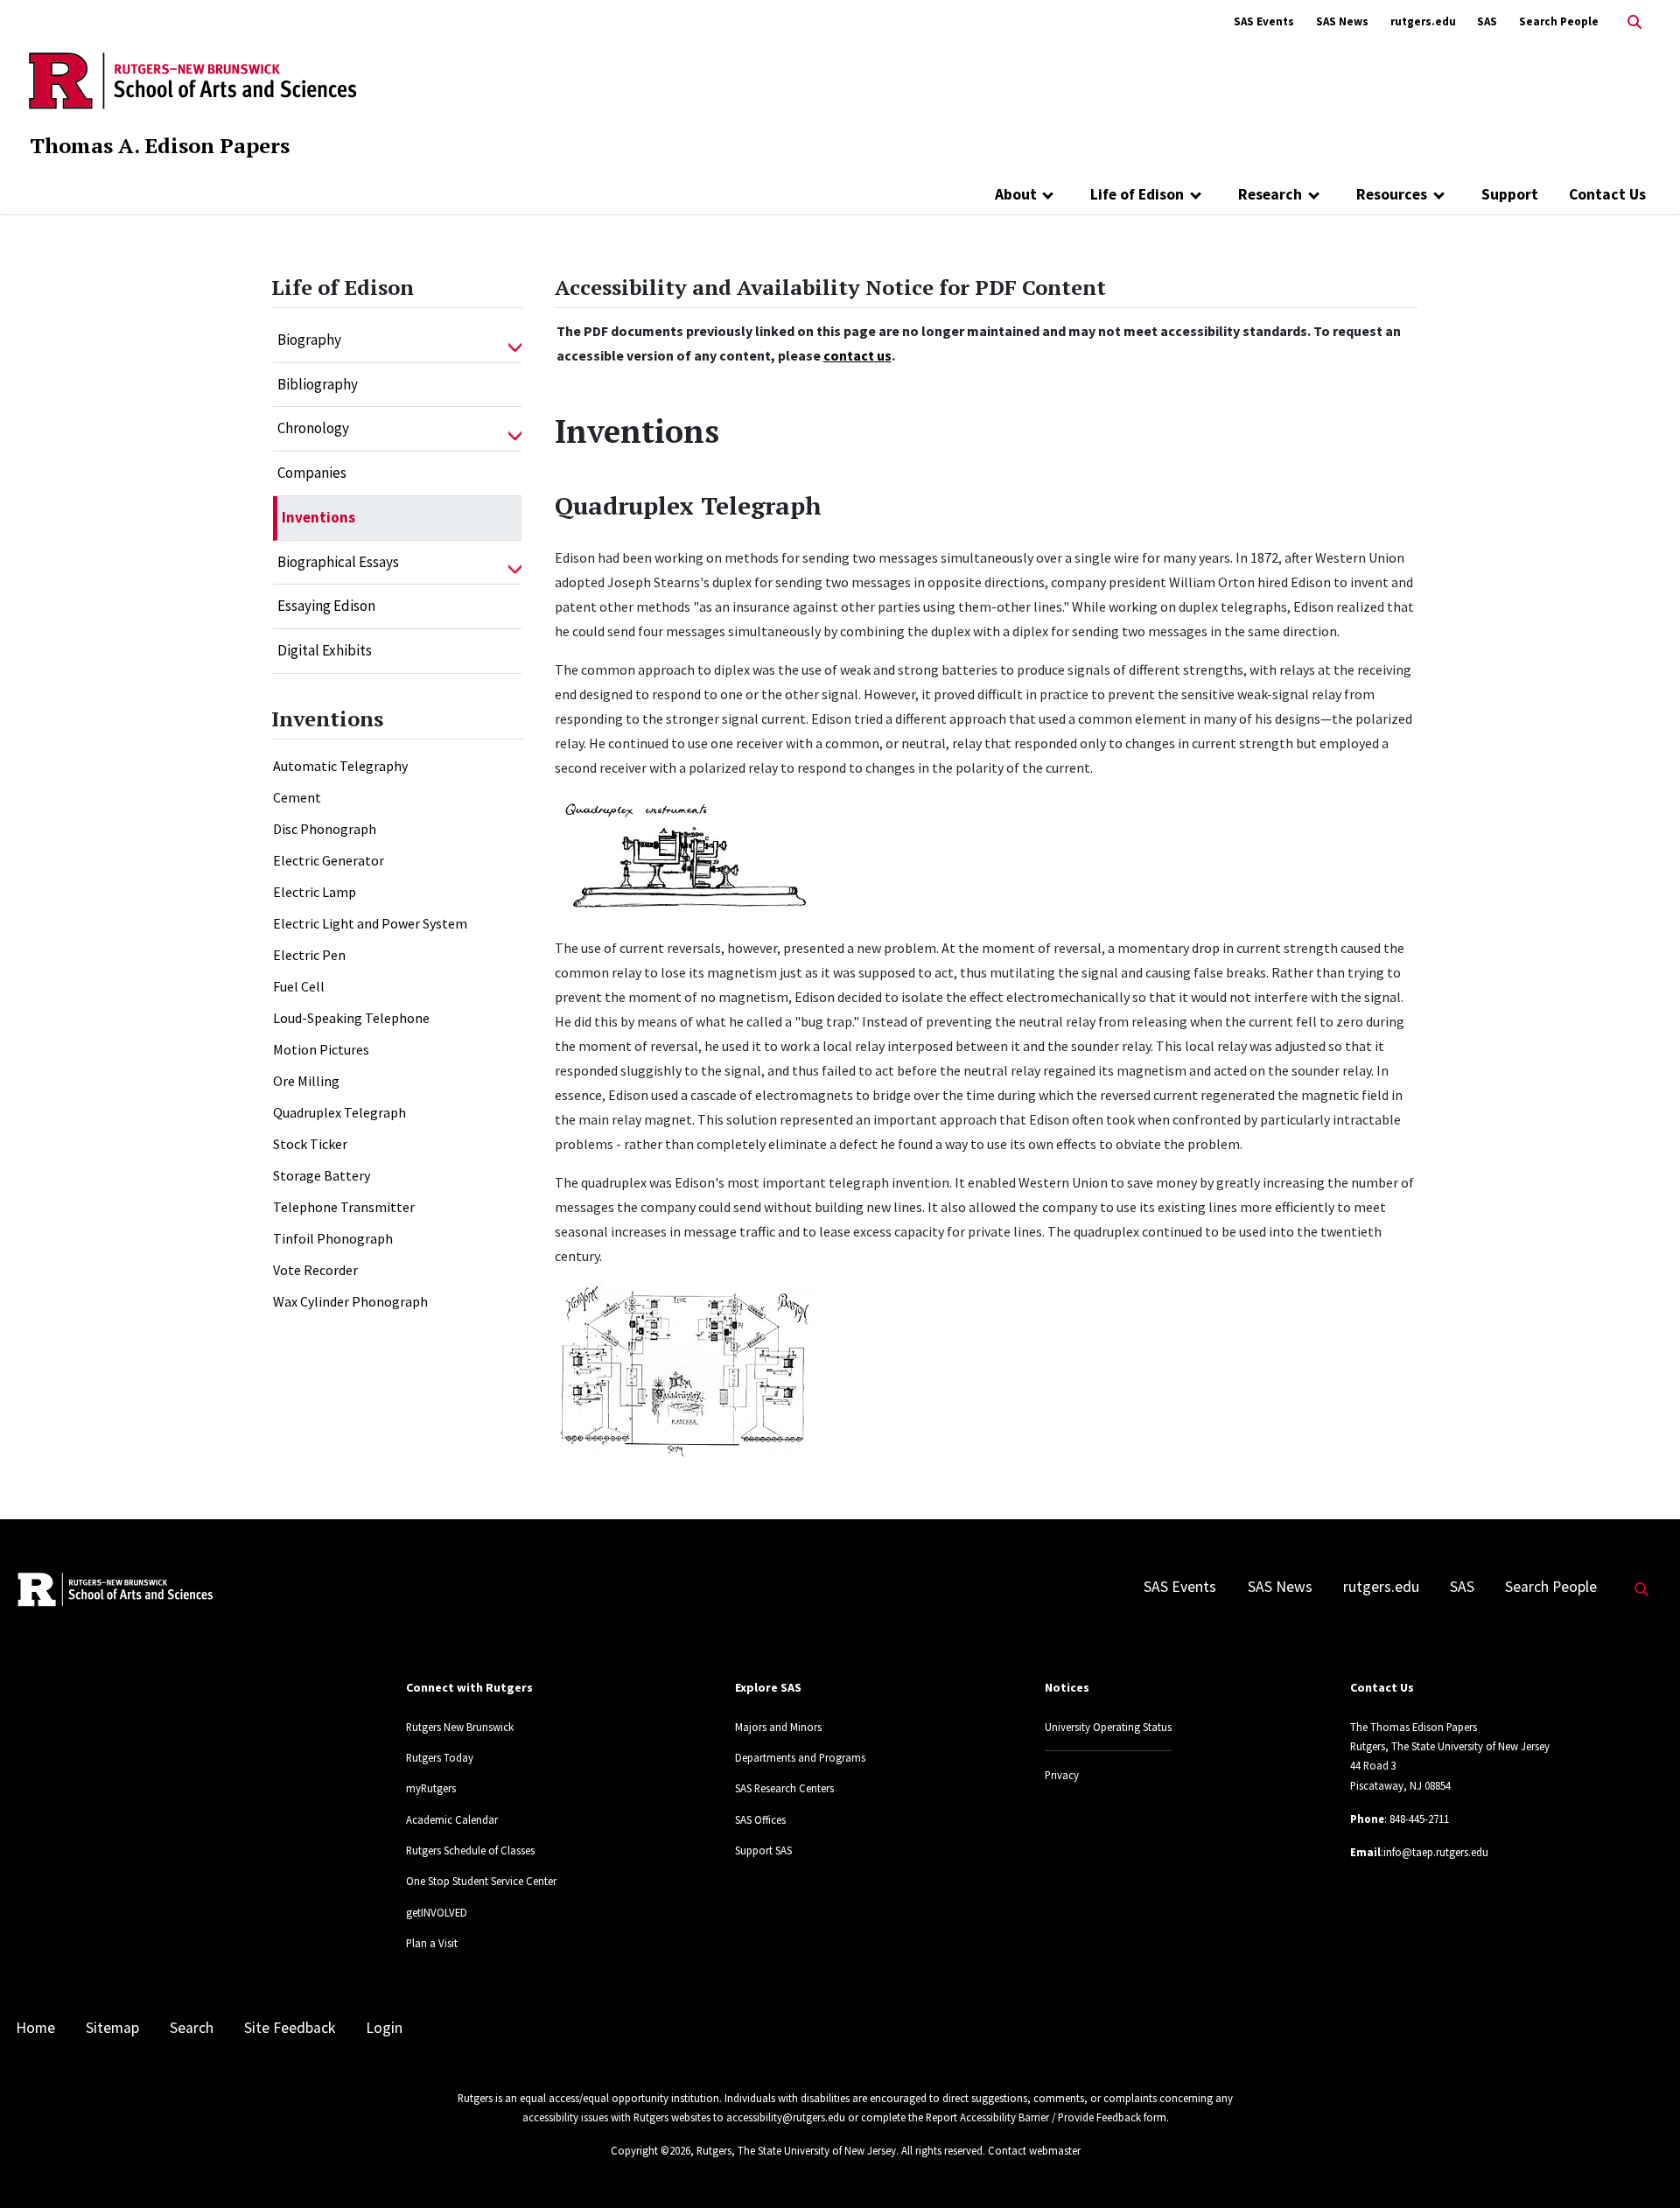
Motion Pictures (321, 1049)
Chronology (313, 428)
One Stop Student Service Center (481, 1881)
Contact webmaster (1034, 2150)
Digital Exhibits (325, 650)
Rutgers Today (440, 1757)
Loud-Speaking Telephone (351, 1018)
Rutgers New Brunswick (460, 1727)
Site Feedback (290, 2028)
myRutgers (431, 1788)
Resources (1392, 194)
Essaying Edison (326, 606)
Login (384, 2028)
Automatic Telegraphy (340, 766)
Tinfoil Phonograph (333, 1238)
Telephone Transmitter (344, 1207)
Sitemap (112, 2028)
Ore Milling (306, 1081)
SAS (1487, 21)
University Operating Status (1108, 1727)
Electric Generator (329, 860)
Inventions (318, 517)
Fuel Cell (299, 986)
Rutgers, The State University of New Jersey (796, 2150)
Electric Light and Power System (370, 923)
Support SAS (763, 1850)
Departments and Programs (800, 1757)
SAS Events (1264, 21)
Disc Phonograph (325, 829)
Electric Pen (309, 955)
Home (35, 2028)
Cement (297, 797)
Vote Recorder (315, 1270)
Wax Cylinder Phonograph (350, 1301)
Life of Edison (1137, 194)
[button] (515, 340)
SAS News (1342, 21)
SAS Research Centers (784, 1788)
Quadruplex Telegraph (339, 1112)
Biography (309, 340)
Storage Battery (322, 1175)
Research (1270, 194)
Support (1510, 194)
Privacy (1062, 1775)
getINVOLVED (437, 1912)
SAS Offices (760, 1819)
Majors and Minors (778, 1727)
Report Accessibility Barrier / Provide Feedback (1033, 2117)
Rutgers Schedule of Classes (470, 1850)
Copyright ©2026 (651, 2150)
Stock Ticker (310, 1144)
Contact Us (1607, 194)
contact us (857, 355)
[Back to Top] (1642, 2166)
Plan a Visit (432, 1943)
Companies (312, 473)
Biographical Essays (338, 562)
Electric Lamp (315, 892)
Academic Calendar (452, 1819)
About (1016, 194)
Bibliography (318, 384)
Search (192, 2028)
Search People (1559, 21)
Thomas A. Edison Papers (160, 145)
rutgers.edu (1423, 21)
